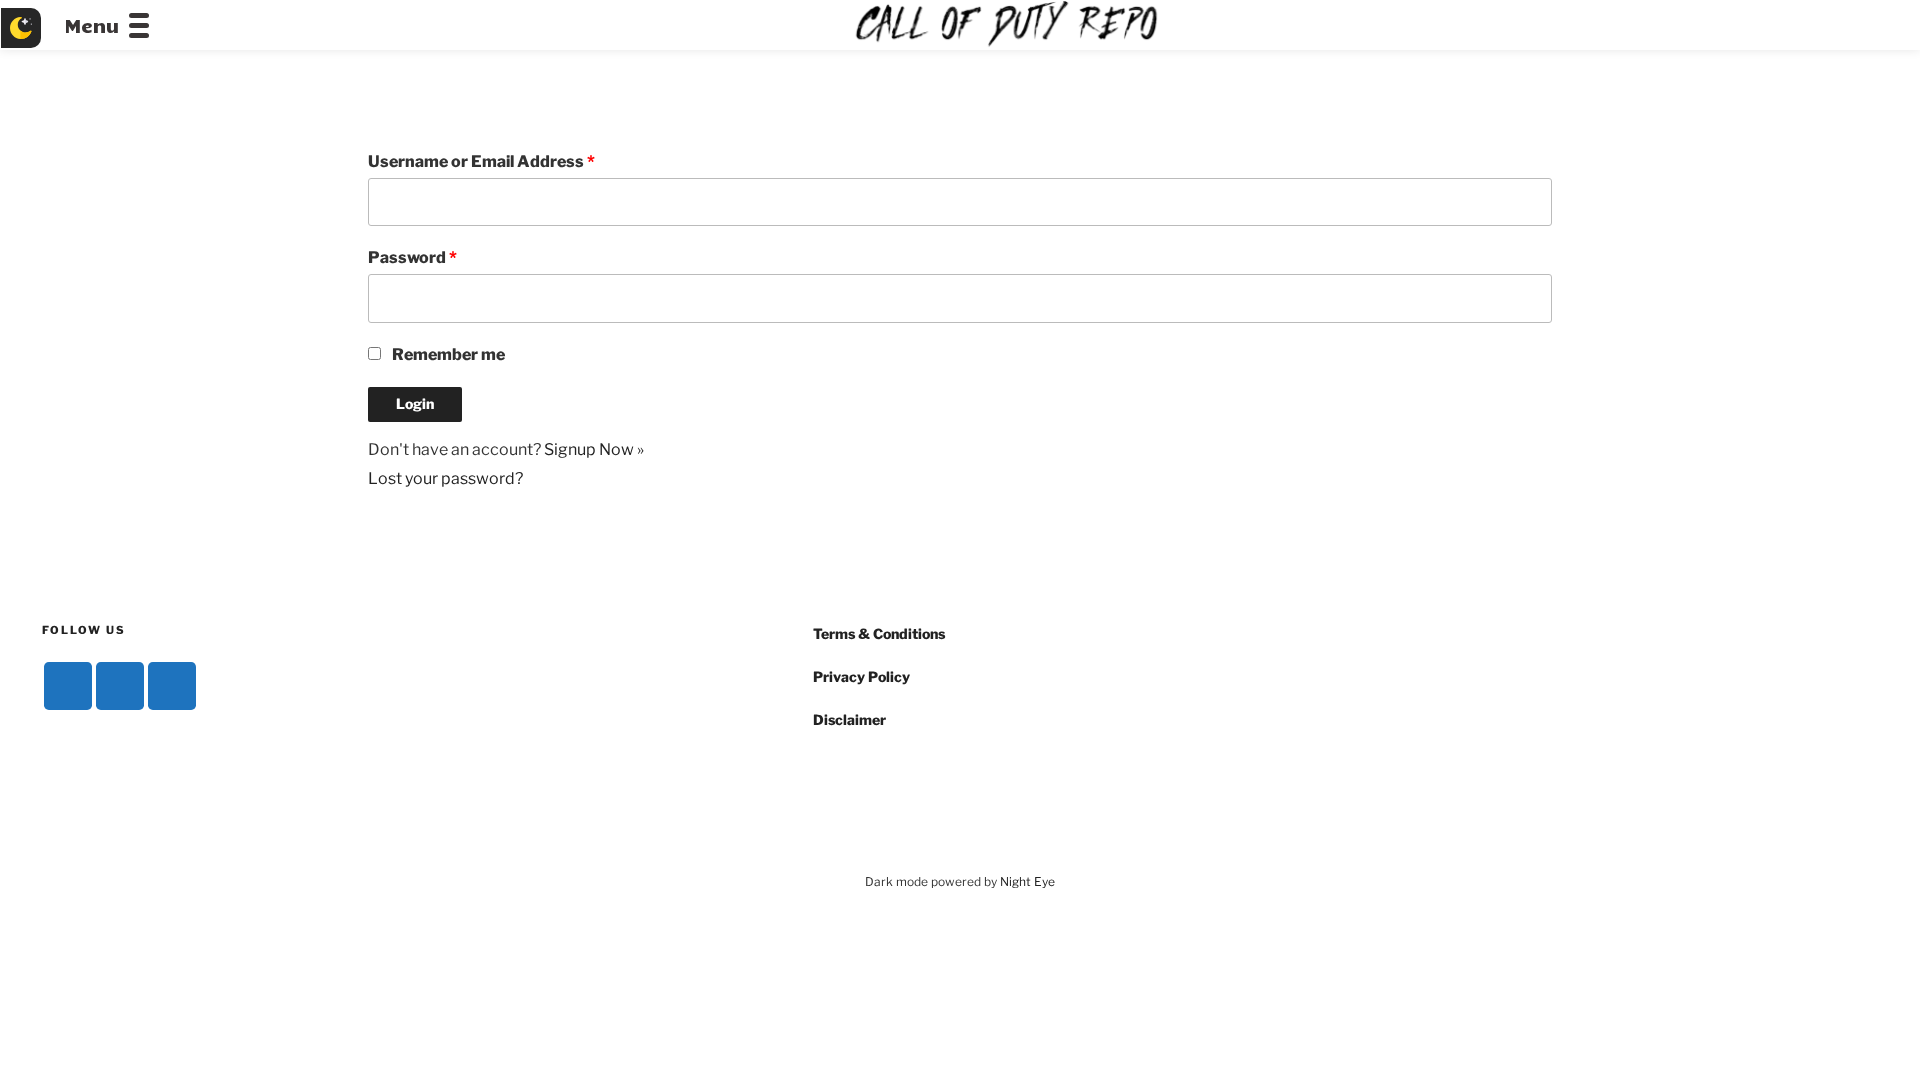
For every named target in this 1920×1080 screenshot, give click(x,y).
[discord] (68, 686)
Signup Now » (594, 449)
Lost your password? (445, 478)
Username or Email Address (481, 161)
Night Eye (1027, 881)
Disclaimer (849, 719)
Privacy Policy (861, 676)
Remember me (448, 354)
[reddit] (172, 686)
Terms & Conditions (879, 633)
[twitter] (120, 686)
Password (412, 257)
